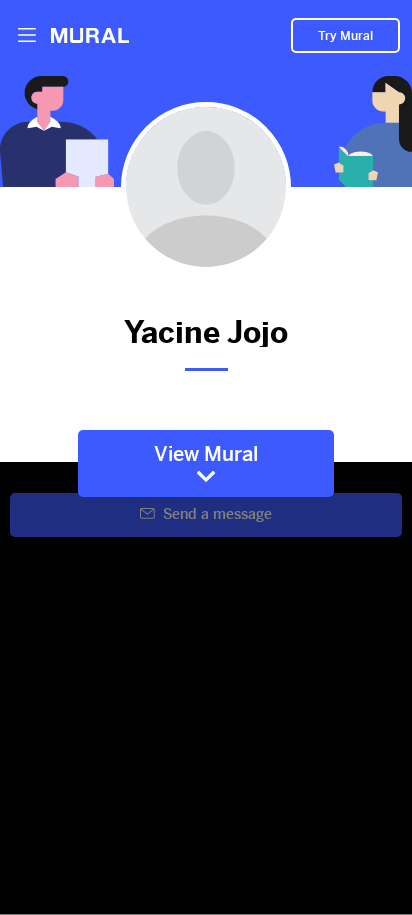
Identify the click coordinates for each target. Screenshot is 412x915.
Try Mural (345, 36)
